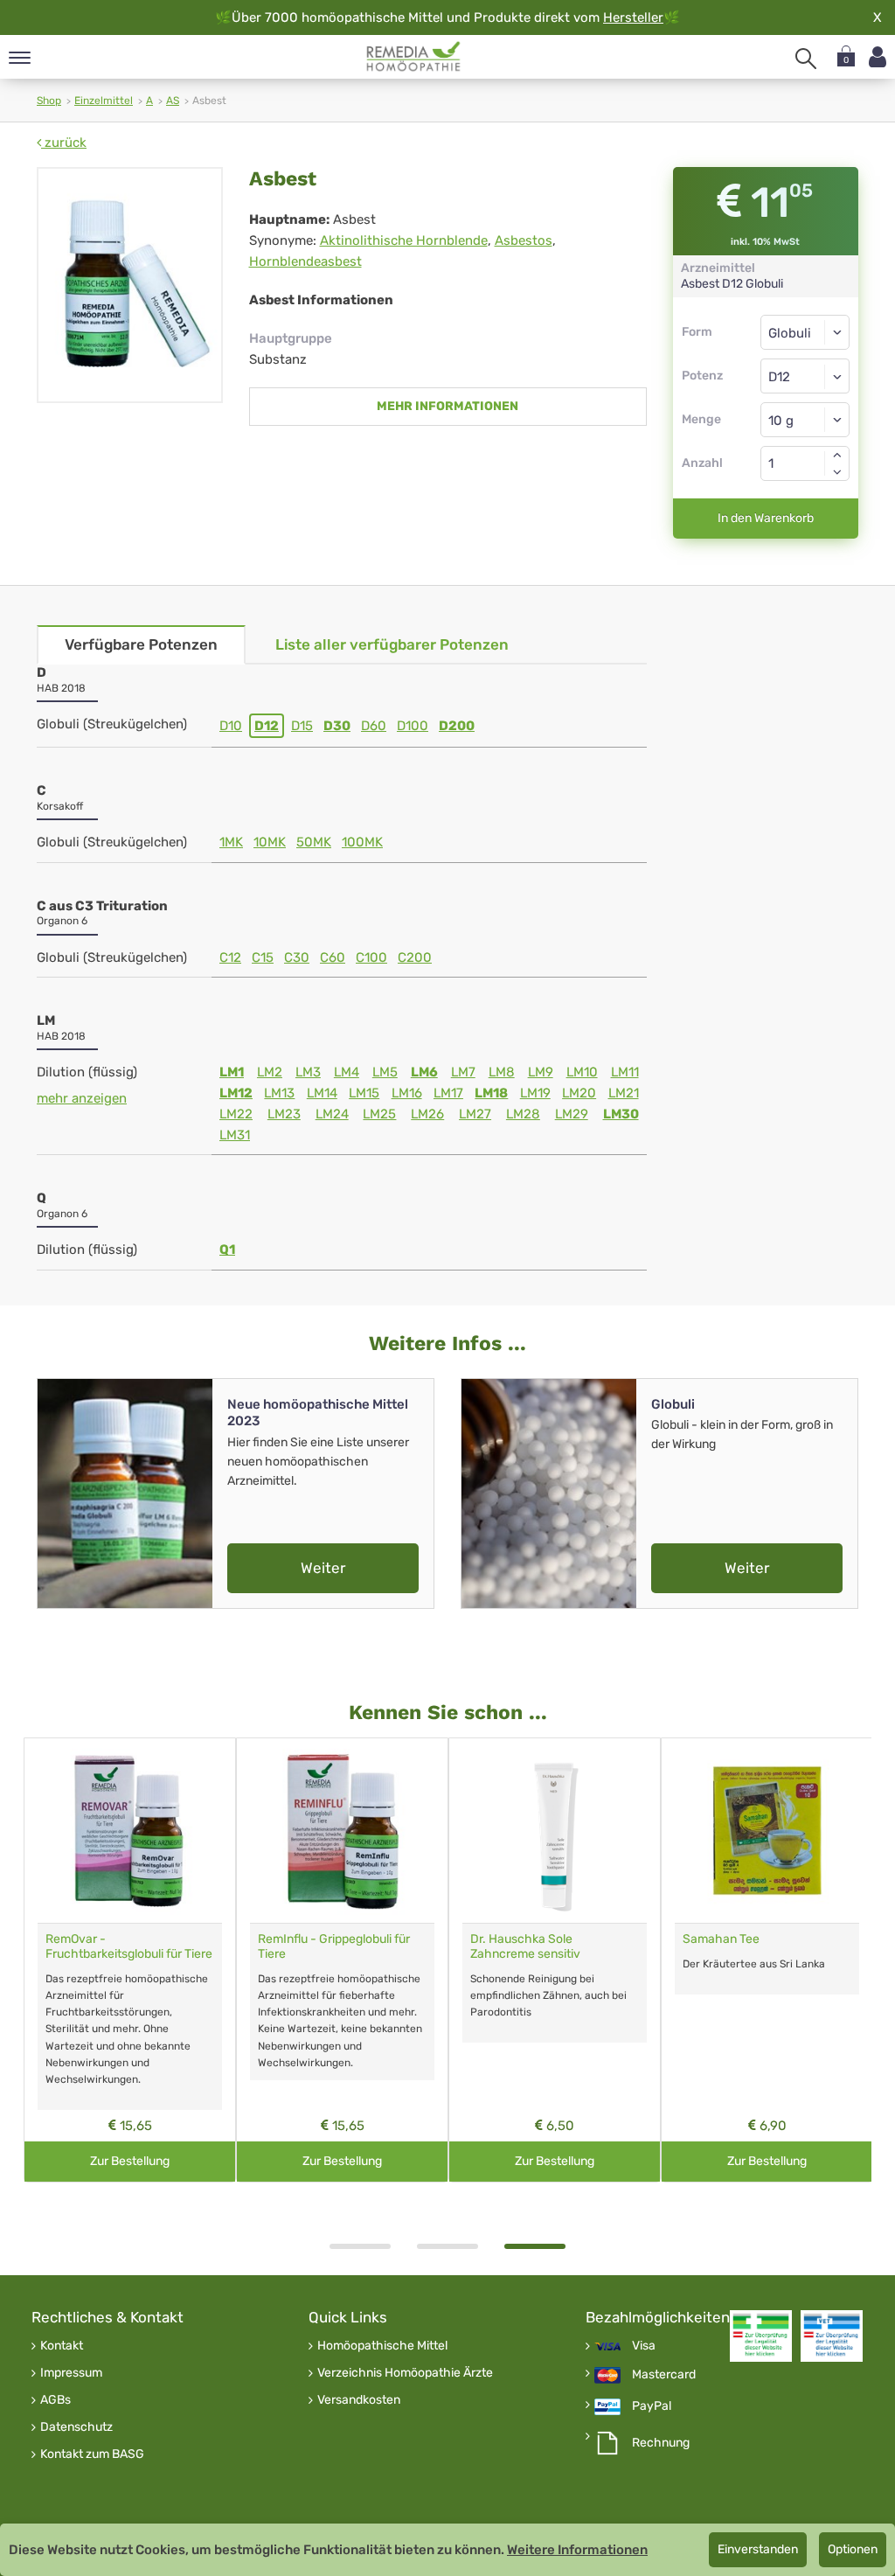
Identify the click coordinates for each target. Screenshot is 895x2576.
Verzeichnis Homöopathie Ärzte (405, 2373)
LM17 (448, 1093)
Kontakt (62, 2346)
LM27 (475, 1114)
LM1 (232, 1072)
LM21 (624, 1093)
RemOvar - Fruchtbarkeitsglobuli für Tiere (129, 1946)
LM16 (407, 1093)
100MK (362, 842)
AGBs (56, 2400)
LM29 (572, 1114)
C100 (371, 957)
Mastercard (664, 2375)
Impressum (71, 2373)
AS (173, 101)
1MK (231, 842)
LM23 (284, 1114)
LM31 (235, 1135)
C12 (230, 957)
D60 (374, 726)
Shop (49, 101)
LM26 (427, 1114)
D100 (413, 726)
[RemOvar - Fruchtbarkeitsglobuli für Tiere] (130, 1831)
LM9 (541, 1072)
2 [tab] (447, 2246)
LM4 (347, 1072)
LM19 (535, 1093)
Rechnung (661, 2443)
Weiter (323, 1568)
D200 (457, 726)
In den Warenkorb (766, 518)
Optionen (853, 2549)
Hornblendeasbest (305, 261)
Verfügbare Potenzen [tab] (141, 644)
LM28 (523, 1114)
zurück (64, 143)
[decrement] (837, 472)
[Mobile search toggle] (806, 59)
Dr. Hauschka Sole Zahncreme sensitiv (525, 1946)
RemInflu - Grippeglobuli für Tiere (334, 1946)
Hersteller (633, 17)
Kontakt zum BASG (92, 2454)
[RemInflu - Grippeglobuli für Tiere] (342, 1831)
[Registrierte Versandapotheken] (761, 2336)
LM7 (463, 1072)
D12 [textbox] (779, 377)
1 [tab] (360, 2246)
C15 (263, 957)
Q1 (227, 1250)
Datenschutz (76, 2427)
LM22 (236, 1114)
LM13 (279, 1093)
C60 (333, 957)
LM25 (379, 1114)
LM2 (270, 1072)
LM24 (332, 1114)
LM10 (582, 1072)
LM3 (308, 1072)
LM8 (502, 1072)
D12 (267, 726)
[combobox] (805, 376)
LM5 (385, 1072)
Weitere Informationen (577, 2550)
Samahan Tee (721, 1939)
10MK (270, 842)
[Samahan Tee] (767, 1831)
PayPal (652, 2406)
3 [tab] (535, 2246)
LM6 (424, 1072)
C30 (297, 957)
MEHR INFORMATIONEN (447, 406)
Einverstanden (758, 2549)
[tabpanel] (555, 1960)
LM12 (236, 1093)
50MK (314, 842)
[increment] (837, 455)
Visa (644, 2346)
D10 (231, 726)
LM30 (621, 1114)
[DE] (414, 57)
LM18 (491, 1093)
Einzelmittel (104, 101)
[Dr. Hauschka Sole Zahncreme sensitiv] (555, 1831)
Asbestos (524, 240)
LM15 (364, 1093)
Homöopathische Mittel (382, 2346)
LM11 (625, 1072)
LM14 (322, 1093)
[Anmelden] (878, 57)
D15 (302, 726)
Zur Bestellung (130, 2161)
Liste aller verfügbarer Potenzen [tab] (392, 644)
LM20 (579, 1093)
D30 (337, 726)
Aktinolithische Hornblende (404, 240)
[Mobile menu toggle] (20, 59)
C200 (415, 957)
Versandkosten (359, 2400)
